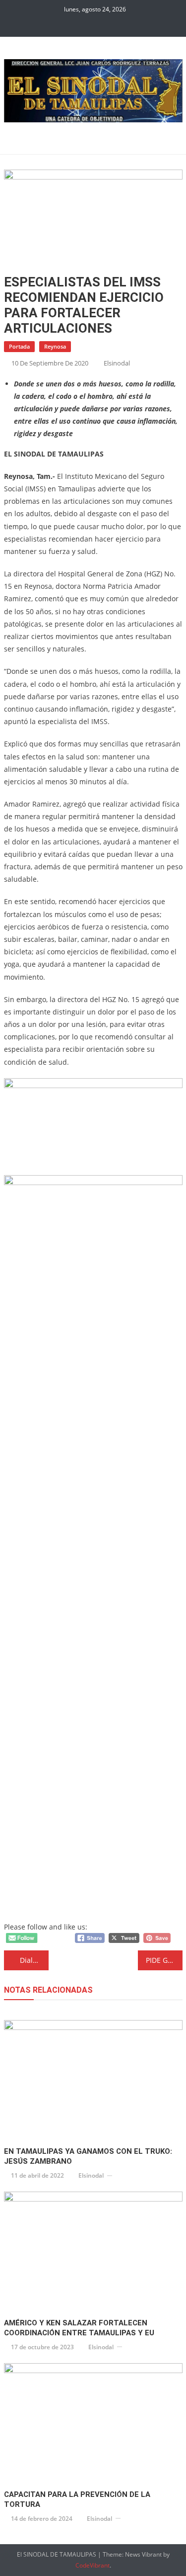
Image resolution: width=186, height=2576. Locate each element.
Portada (19, 346)
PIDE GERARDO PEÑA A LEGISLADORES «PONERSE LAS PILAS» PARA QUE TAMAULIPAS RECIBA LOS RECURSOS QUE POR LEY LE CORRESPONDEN (164, 1960)
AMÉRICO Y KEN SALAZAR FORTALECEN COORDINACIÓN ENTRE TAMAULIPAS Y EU (79, 2328)
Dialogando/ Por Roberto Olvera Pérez (34, 1960)
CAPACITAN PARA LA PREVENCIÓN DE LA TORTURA (77, 2499)
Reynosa (55, 346)
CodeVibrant (93, 2565)
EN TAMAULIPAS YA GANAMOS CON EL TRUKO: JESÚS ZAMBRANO (88, 2156)
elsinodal (117, 363)
